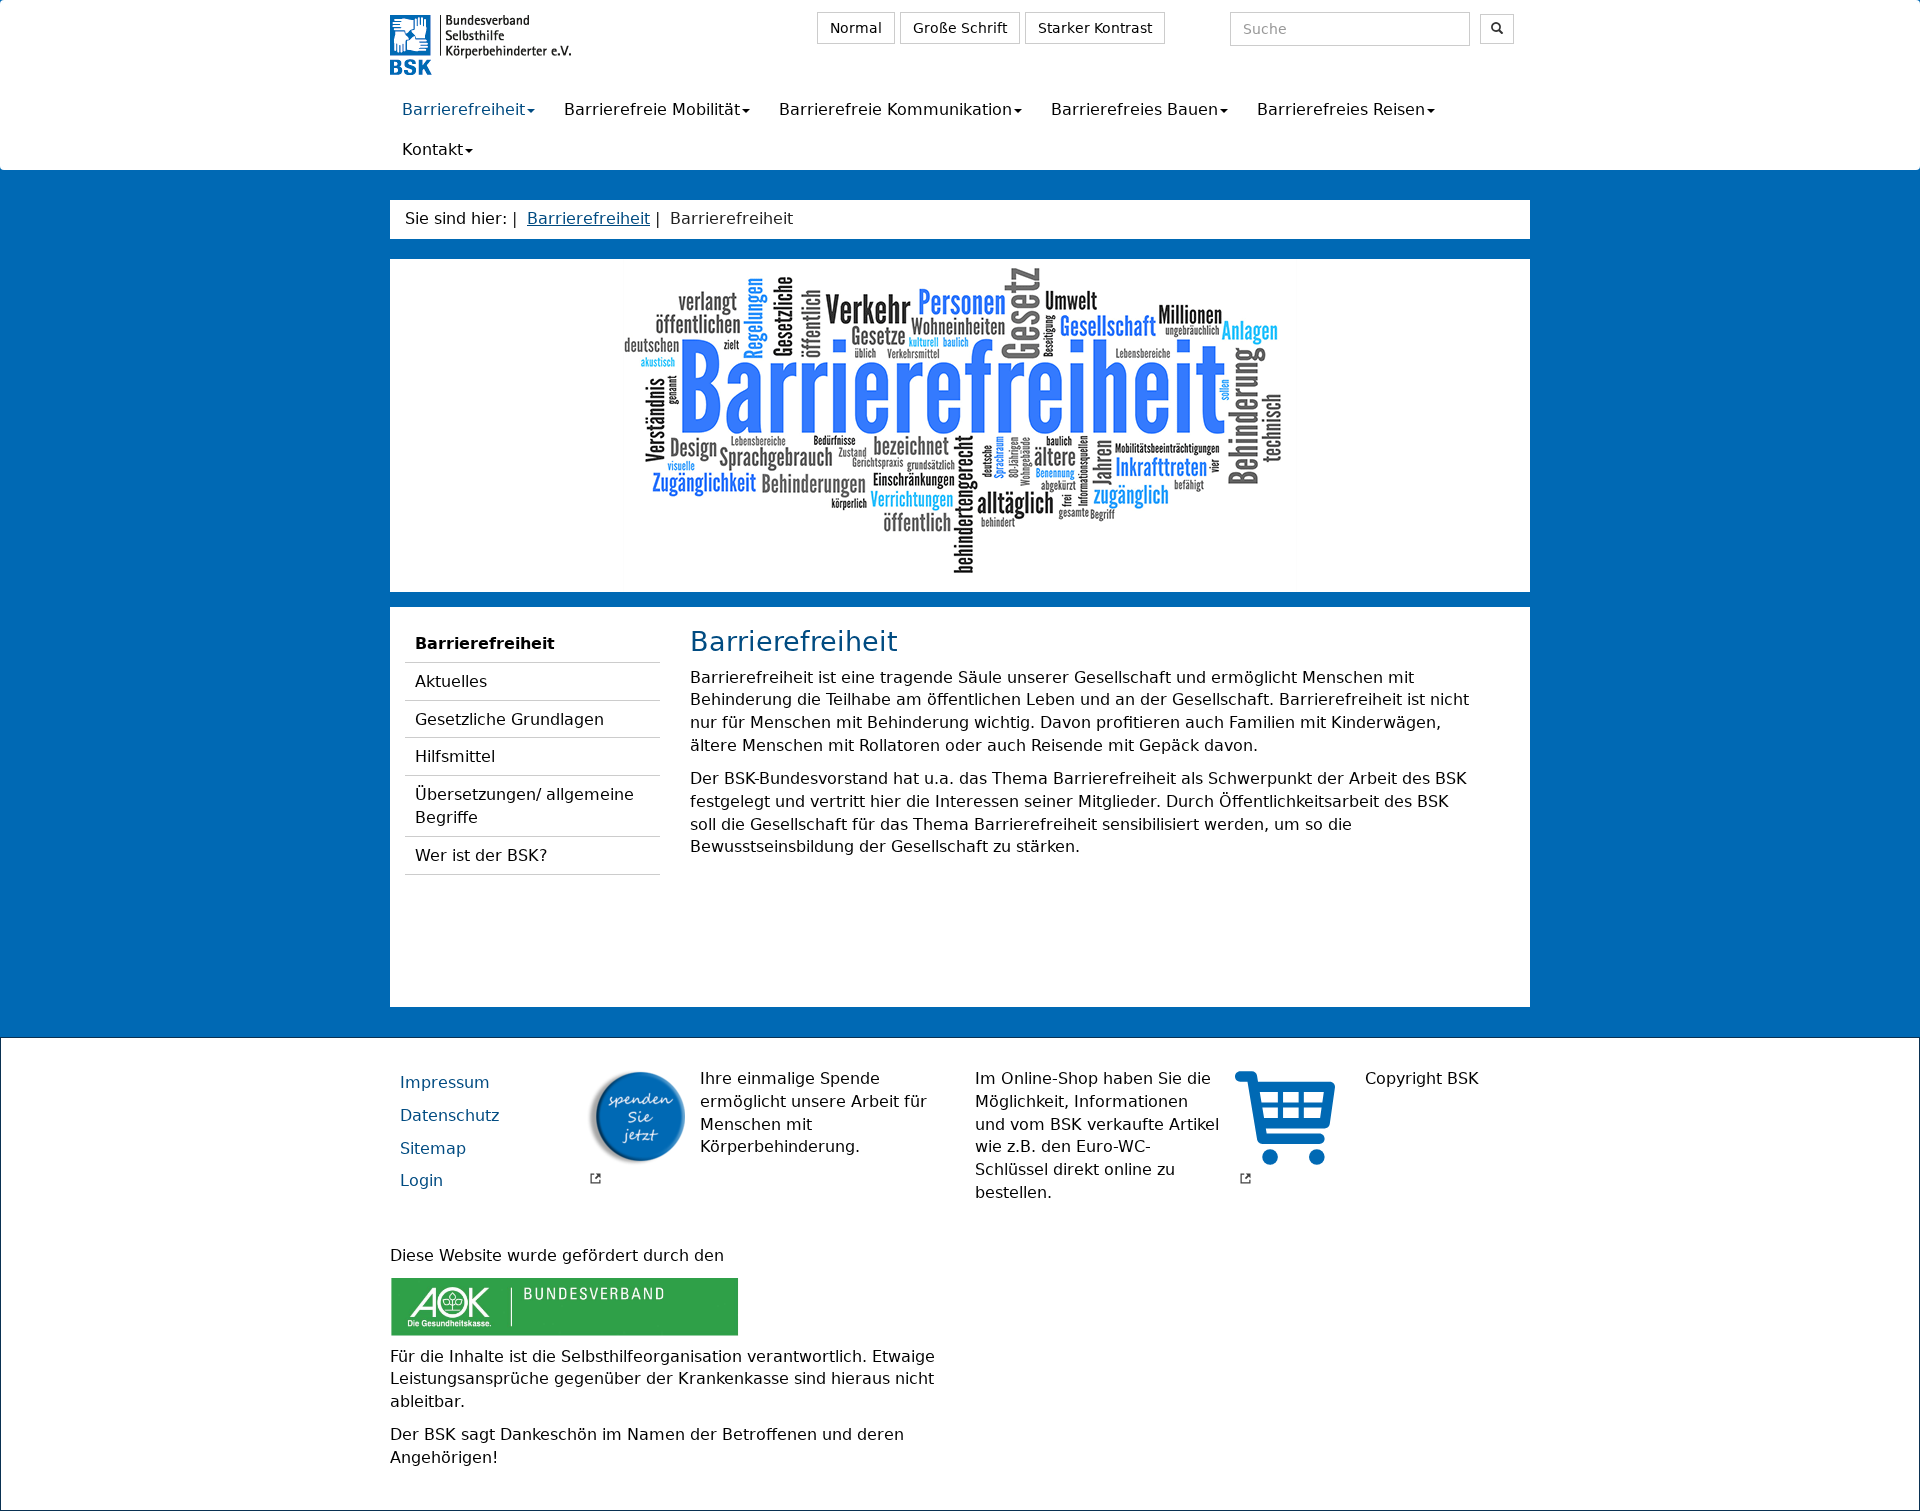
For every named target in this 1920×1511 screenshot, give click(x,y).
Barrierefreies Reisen (1341, 109)
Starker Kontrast (1095, 28)
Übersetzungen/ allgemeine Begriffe (524, 806)
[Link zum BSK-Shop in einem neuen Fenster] (1285, 1128)
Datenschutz (449, 1115)
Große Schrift (960, 28)
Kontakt (432, 149)
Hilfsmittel (455, 756)
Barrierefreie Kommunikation (895, 109)
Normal (856, 28)
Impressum (445, 1082)
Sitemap (433, 1148)
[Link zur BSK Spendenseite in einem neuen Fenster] (635, 1128)
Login (421, 1180)
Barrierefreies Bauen (1134, 109)
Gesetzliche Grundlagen (509, 719)
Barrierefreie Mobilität (652, 109)
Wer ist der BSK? (481, 855)
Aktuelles (451, 681)
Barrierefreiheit (463, 109)
